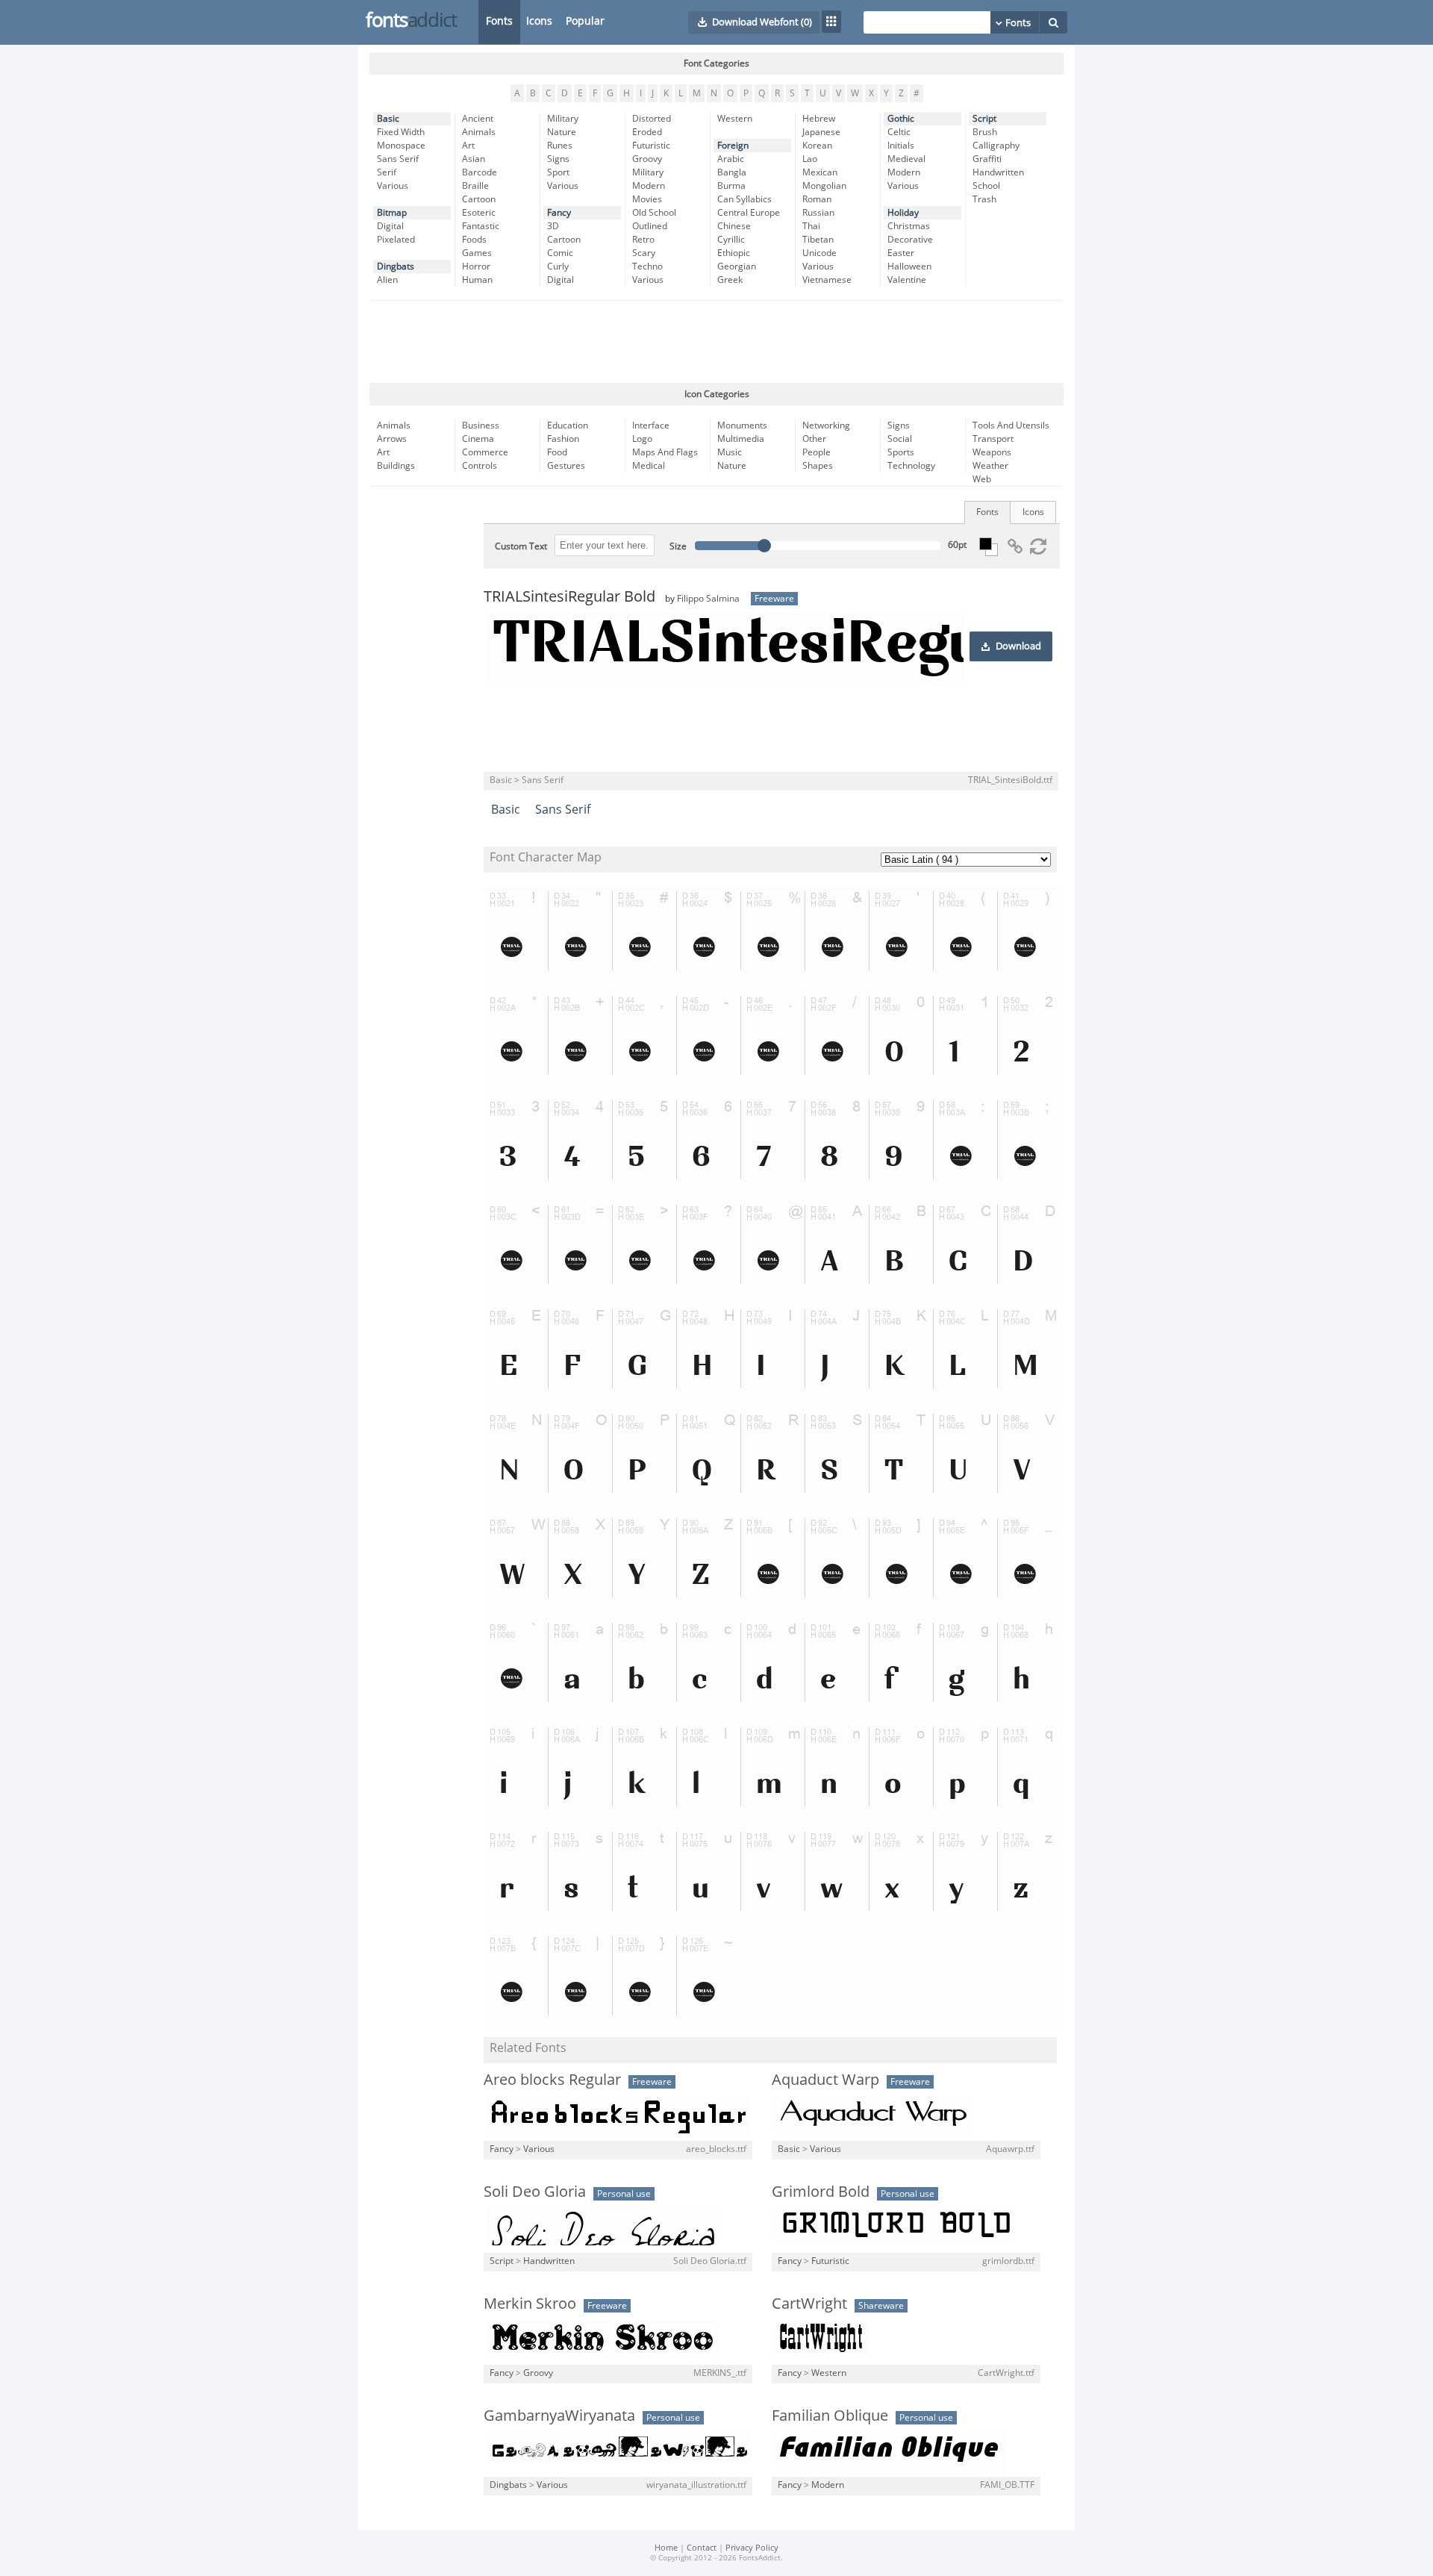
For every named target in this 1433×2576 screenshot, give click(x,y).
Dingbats (396, 266)
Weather (990, 466)
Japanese (821, 132)
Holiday (903, 213)
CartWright (809, 2304)
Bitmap (392, 213)
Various (393, 186)
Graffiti (987, 159)
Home (666, 2548)
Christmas (909, 226)
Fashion (563, 439)
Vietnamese (827, 280)
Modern (649, 186)
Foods (474, 240)
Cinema (478, 439)
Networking (826, 425)
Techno (647, 266)
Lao (810, 159)
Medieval (906, 159)
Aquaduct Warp (825, 2080)
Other (814, 439)
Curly (558, 266)
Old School (654, 213)
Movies (647, 199)
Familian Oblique (830, 2416)
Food (557, 452)
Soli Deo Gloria (535, 2192)
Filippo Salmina (708, 599)
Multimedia (741, 439)
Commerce (485, 452)
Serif (387, 172)
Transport (993, 439)
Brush (985, 132)
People (817, 452)
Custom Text (521, 546)
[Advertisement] (716, 342)
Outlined (650, 226)
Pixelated (396, 240)
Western (735, 119)
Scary (644, 253)
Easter (901, 253)
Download (1018, 646)
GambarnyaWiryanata (559, 2416)
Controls (480, 466)
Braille (475, 186)
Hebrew (819, 119)
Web (982, 479)
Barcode (480, 172)
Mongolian (824, 186)
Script (984, 119)
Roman (817, 199)
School (986, 186)
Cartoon (479, 199)
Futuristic (651, 146)
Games (477, 253)
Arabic (731, 159)
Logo (642, 439)
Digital (390, 226)
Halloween (909, 266)
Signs (558, 159)
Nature (562, 132)
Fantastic (481, 226)
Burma (731, 186)
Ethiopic (734, 253)
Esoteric (479, 213)
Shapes (818, 466)
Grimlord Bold (821, 2192)
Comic (560, 253)
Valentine (907, 280)
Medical (649, 466)
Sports (901, 452)
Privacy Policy (752, 2548)
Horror (476, 266)
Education (568, 425)
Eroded (647, 132)
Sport (558, 172)
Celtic (899, 132)
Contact (702, 2548)
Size (678, 546)
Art (468, 146)
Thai (811, 226)
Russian (818, 213)
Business (481, 425)
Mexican (820, 172)
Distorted (652, 119)
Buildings (396, 466)
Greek (730, 280)
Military (563, 119)
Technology (911, 466)
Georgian (737, 266)
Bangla (732, 172)
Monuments (742, 425)
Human (477, 280)
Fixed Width (401, 132)
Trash (984, 199)
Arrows (392, 439)
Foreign (733, 146)
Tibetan (818, 240)
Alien (387, 280)
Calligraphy (996, 146)
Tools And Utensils (1011, 425)
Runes (560, 146)
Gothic (901, 119)
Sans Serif (398, 159)
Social (900, 439)
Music (730, 452)
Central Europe (749, 213)
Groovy (647, 159)
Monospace (401, 146)
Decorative (910, 240)
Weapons (992, 452)
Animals (479, 132)
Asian (474, 159)
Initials (901, 146)
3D (553, 226)
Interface (651, 425)
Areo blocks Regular (552, 2080)
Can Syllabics (744, 199)
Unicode (819, 253)
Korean (817, 146)
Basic (388, 119)
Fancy (559, 213)
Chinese (734, 226)
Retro (643, 240)
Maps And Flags (665, 452)
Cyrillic (731, 240)
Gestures (566, 466)
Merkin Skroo (530, 2304)
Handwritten (998, 172)
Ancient (478, 119)
